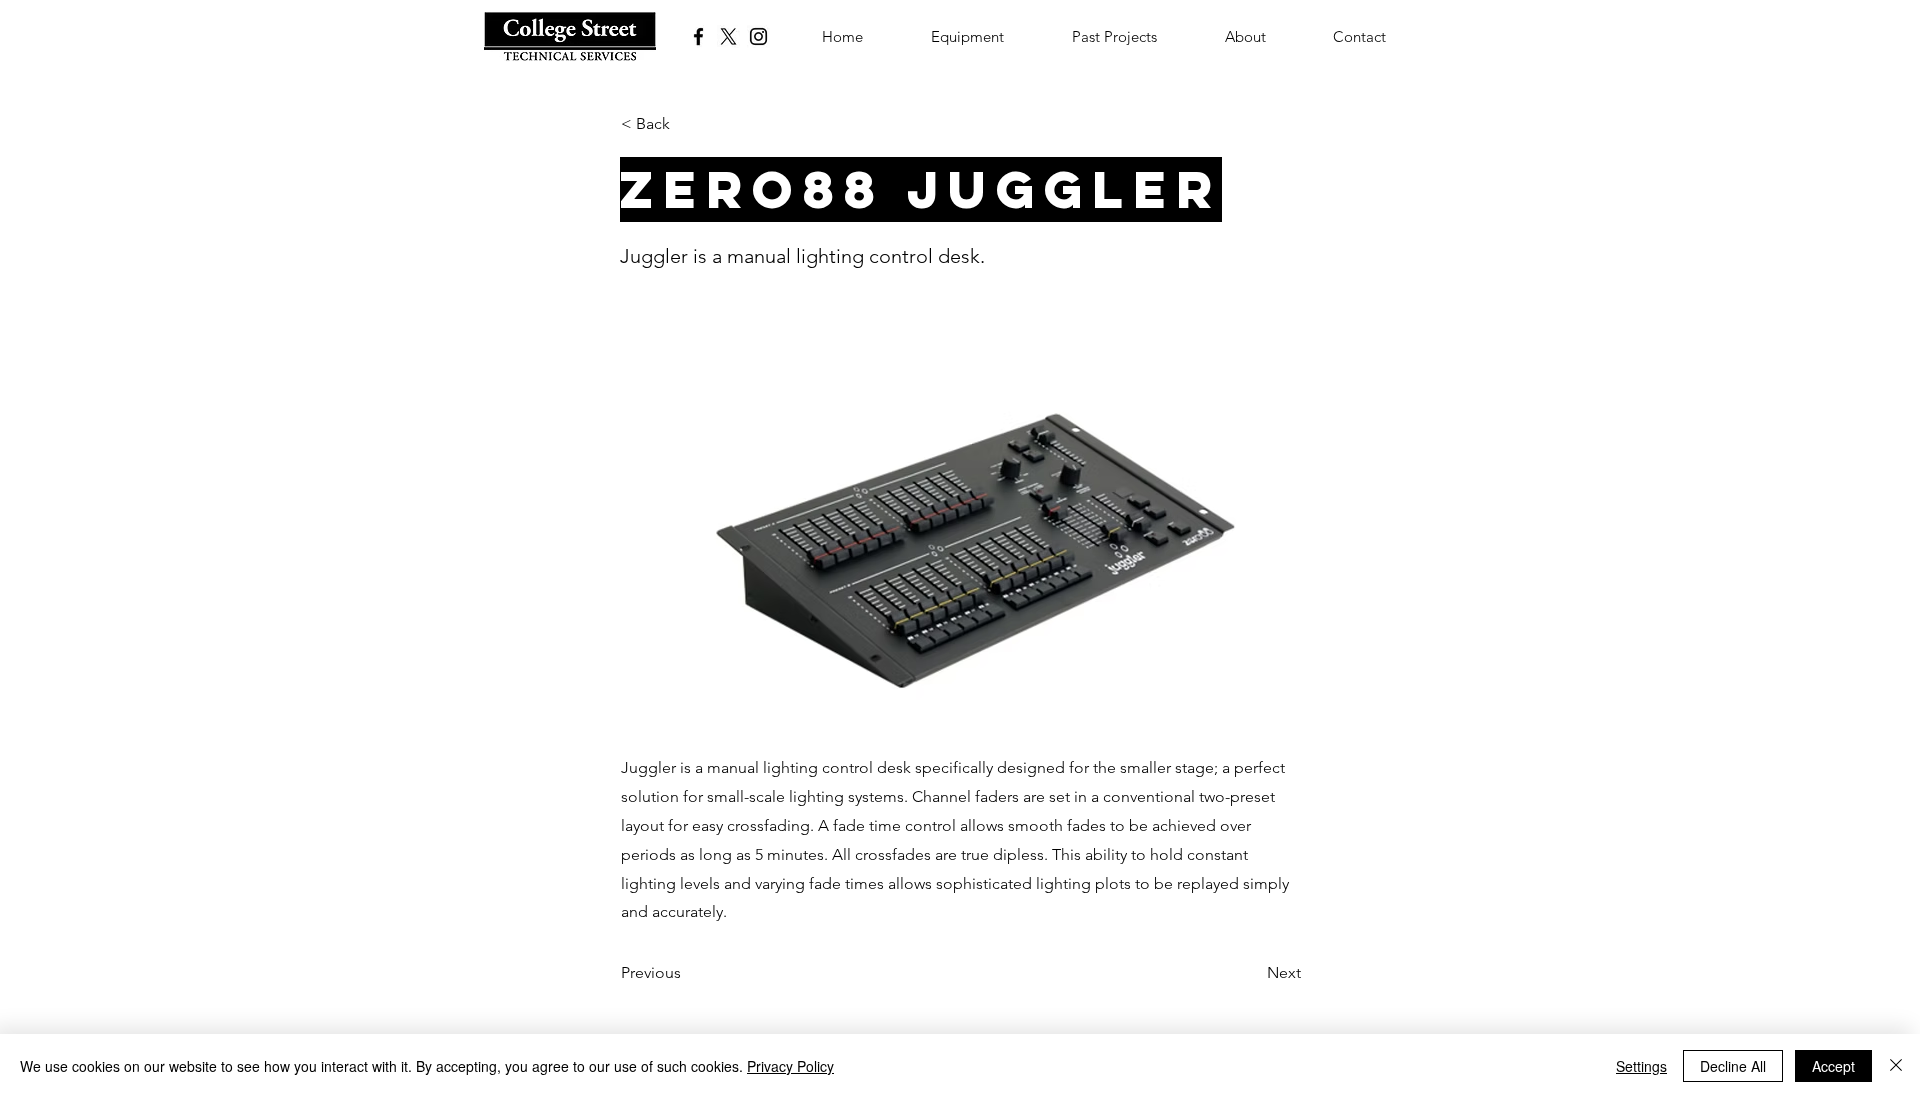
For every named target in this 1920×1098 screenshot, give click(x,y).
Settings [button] (1641, 1066)
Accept (1833, 1066)
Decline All (1733, 1066)
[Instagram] (758, 36)
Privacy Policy (790, 1066)
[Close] (1896, 1066)
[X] (728, 36)
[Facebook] (698, 36)
